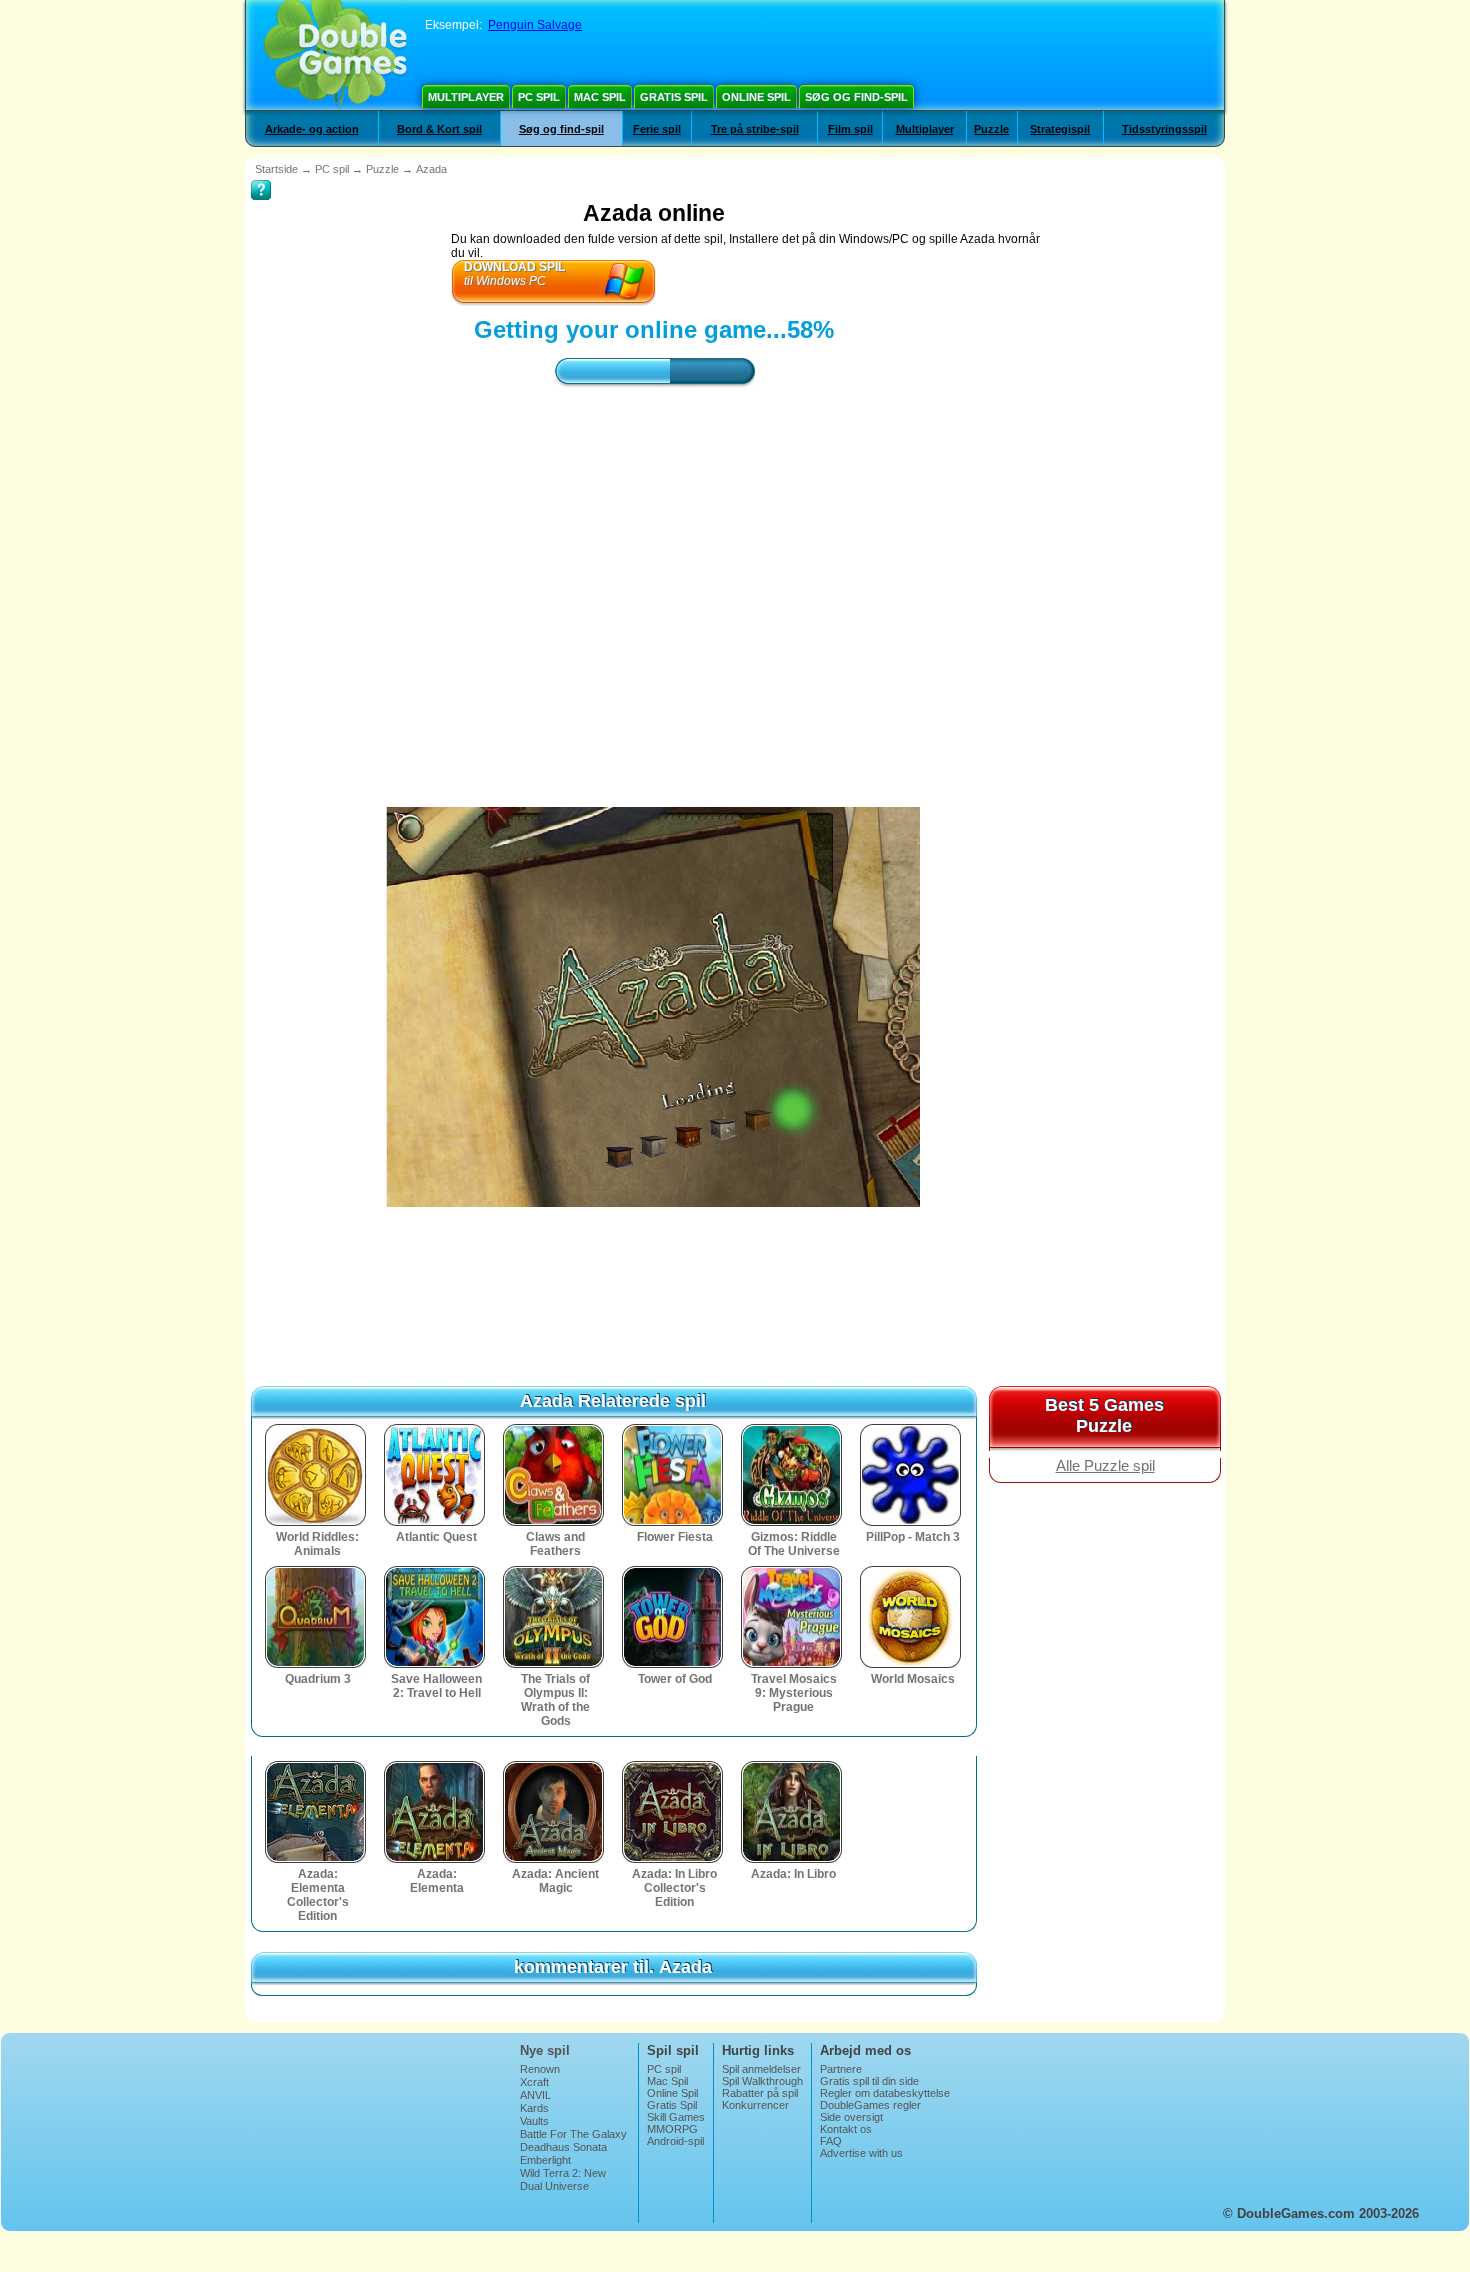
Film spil (850, 129)
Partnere (841, 2069)
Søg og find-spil (856, 97)
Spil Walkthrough (762, 2081)
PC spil (539, 97)
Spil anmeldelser (761, 2069)
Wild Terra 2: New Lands (563, 2179)
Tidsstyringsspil (1164, 129)
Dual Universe (554, 2186)
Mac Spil (600, 97)
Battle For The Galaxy (573, 2134)
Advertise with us (861, 2153)
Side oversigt (851, 2117)
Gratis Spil (674, 97)
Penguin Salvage (535, 25)
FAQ (831, 2141)
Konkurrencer (755, 2105)
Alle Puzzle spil (1105, 1466)
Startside (276, 169)
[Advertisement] (654, 579)
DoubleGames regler (870, 2105)
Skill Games (676, 2117)
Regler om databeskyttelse (885, 2093)
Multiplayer (466, 97)
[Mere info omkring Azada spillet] (261, 176)
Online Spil (756, 97)
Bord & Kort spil (439, 129)
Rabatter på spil (760, 2093)
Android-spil (675, 2141)
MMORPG (672, 2129)
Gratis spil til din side (869, 2081)
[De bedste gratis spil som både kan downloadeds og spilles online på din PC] (335, 55)
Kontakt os (846, 2129)
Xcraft (534, 2082)
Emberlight (545, 2160)
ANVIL (535, 2095)
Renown (540, 2069)
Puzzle (991, 129)
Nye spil (545, 2050)
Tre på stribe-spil (755, 129)
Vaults (534, 2121)
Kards (534, 2108)
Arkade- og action (312, 129)
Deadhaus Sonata (563, 2147)
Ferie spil (657, 129)
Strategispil (1060, 129)
